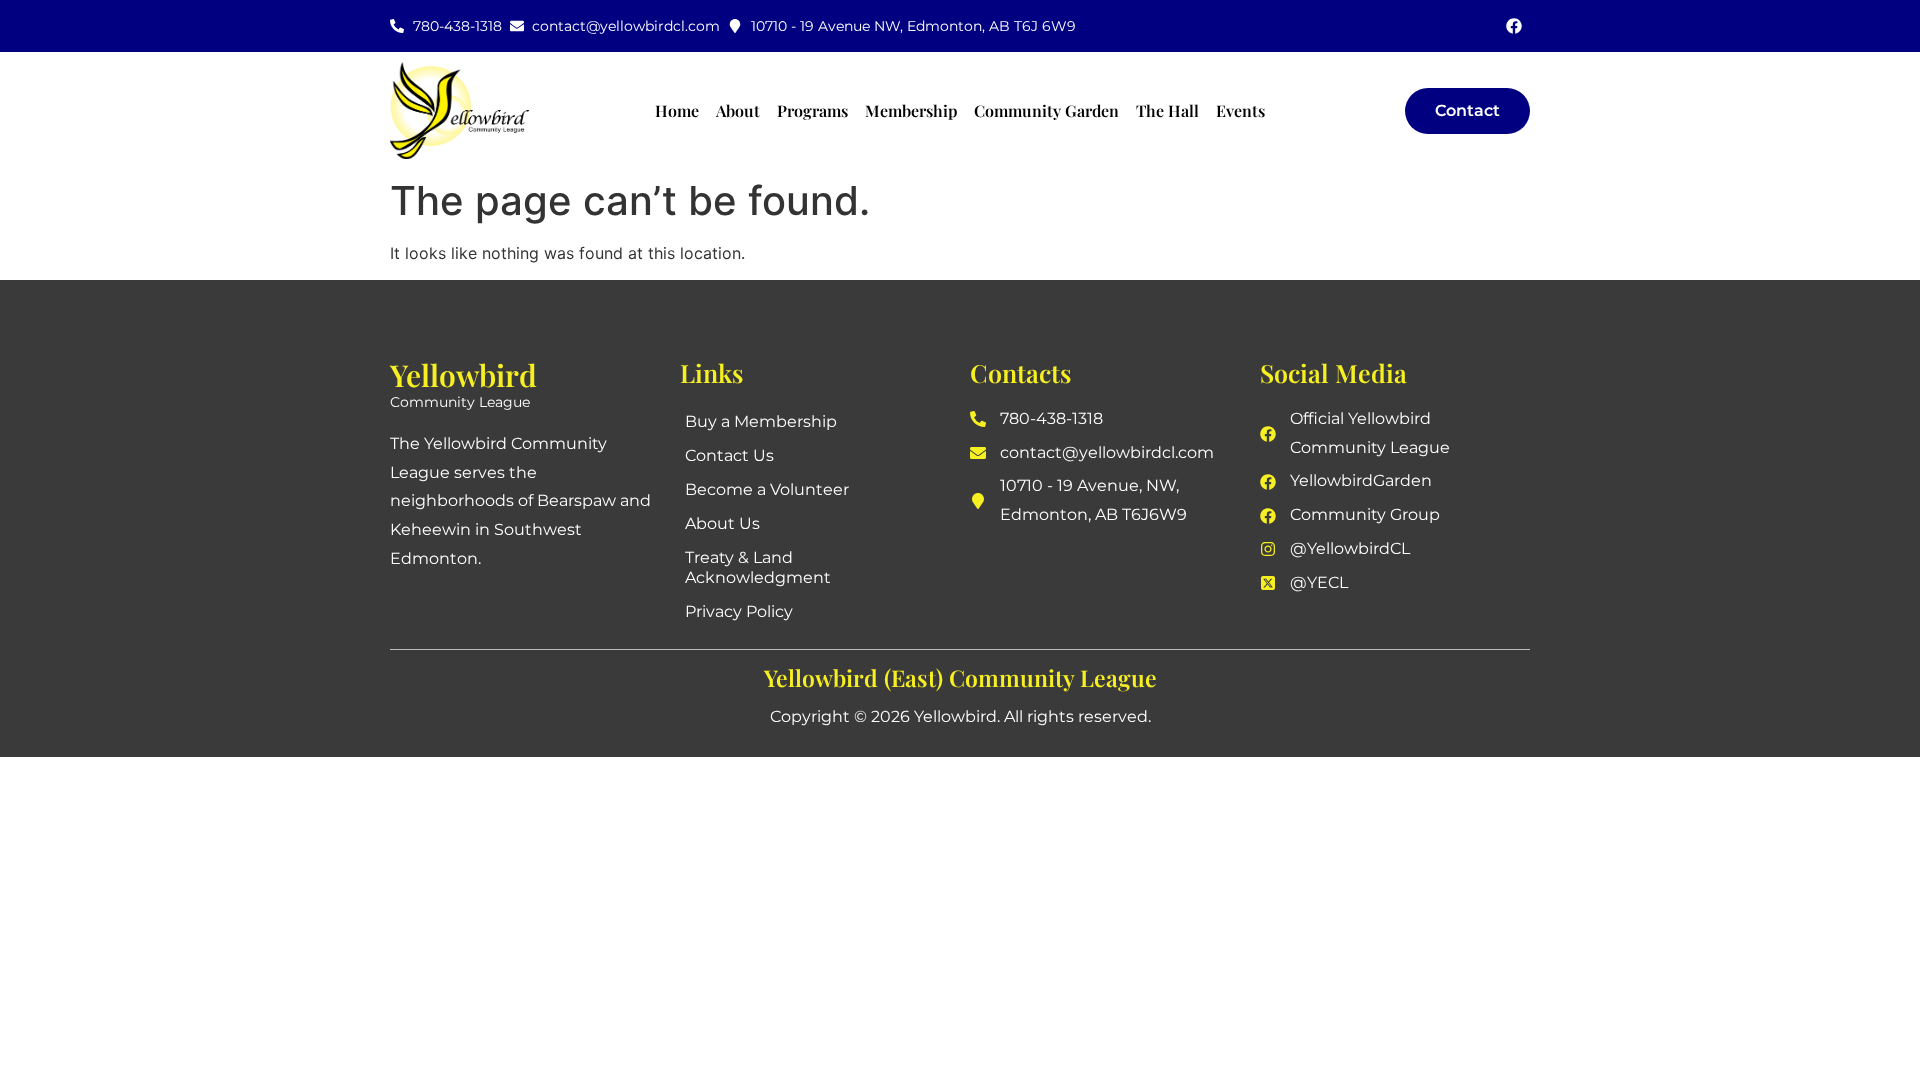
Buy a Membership (761, 421)
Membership (911, 110)
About (738, 110)
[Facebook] (1514, 26)
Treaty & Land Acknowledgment (758, 567)
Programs (812, 110)
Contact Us (729, 455)
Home (677, 110)
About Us (722, 523)
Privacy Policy (739, 611)
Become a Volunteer (767, 489)
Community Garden (1046, 110)
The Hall (1167, 110)
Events (1240, 110)
